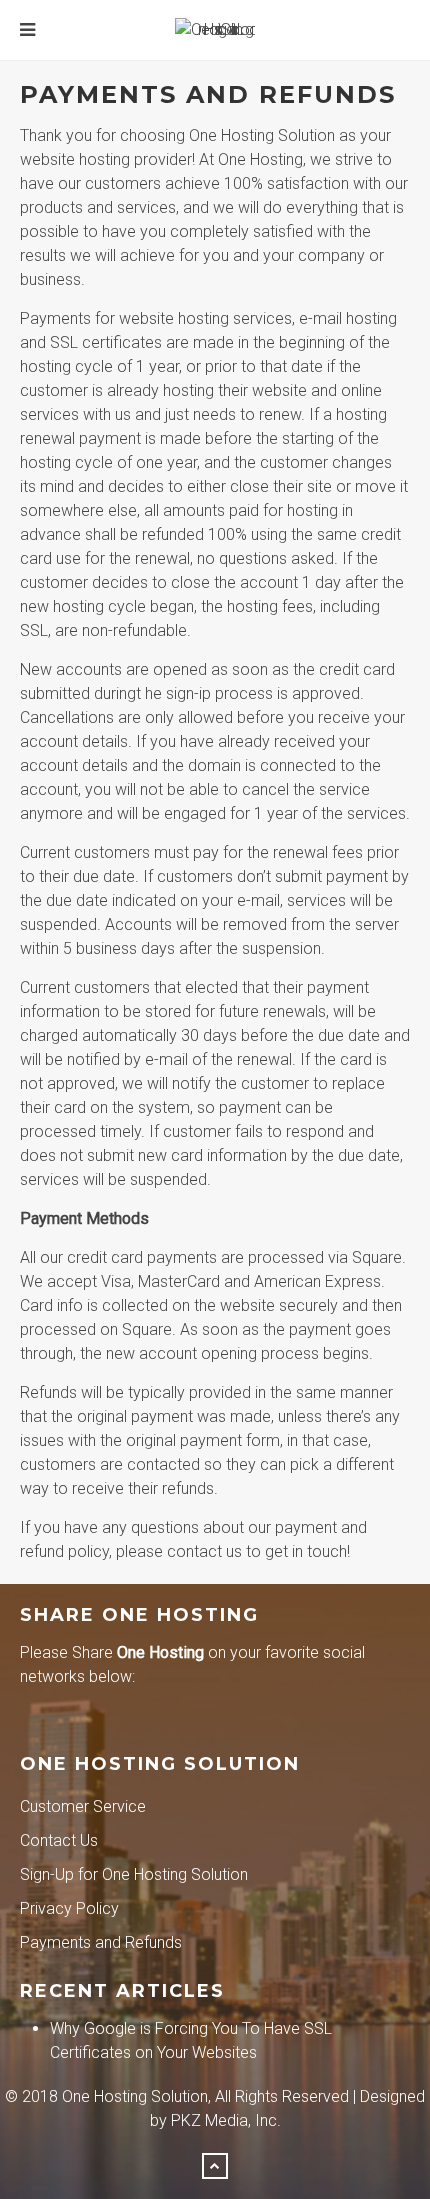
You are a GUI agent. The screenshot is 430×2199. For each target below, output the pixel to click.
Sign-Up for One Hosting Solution (134, 1874)
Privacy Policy (69, 1908)
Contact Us (59, 1840)
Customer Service (83, 1806)
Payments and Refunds (101, 1942)
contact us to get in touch (257, 1551)
